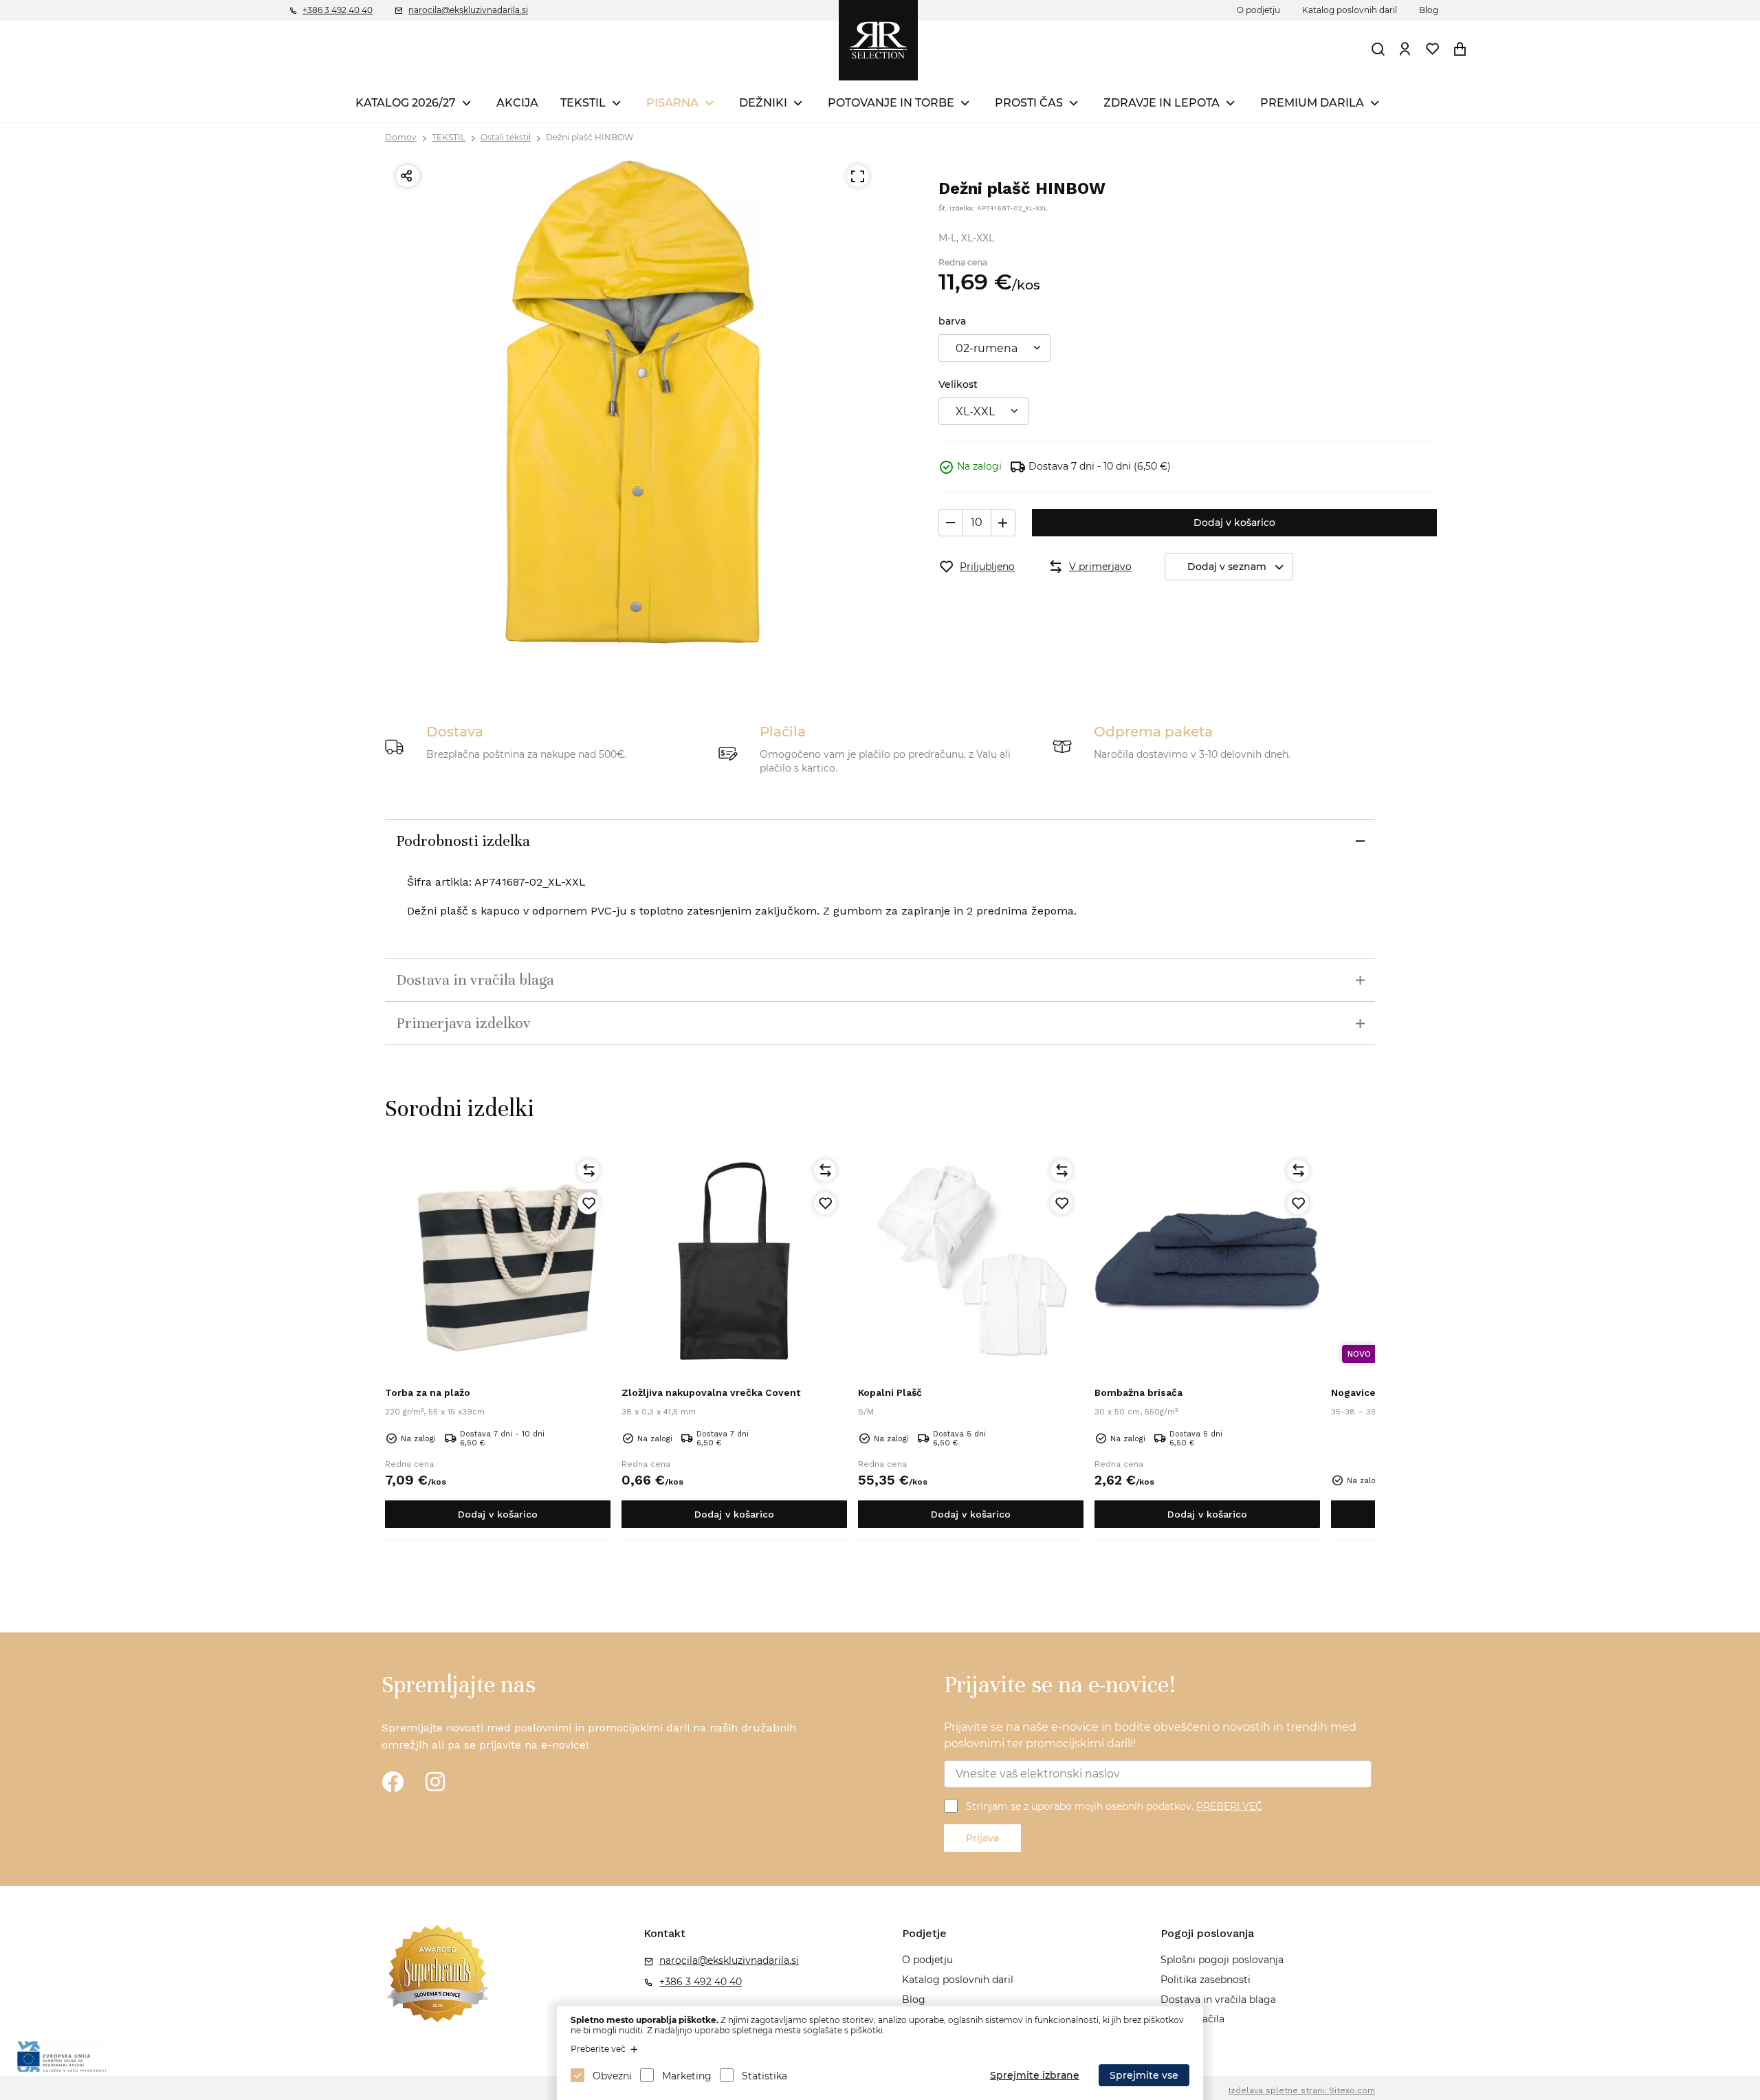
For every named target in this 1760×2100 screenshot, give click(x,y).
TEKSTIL (583, 103)
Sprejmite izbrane (1035, 2075)
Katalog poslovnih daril (1350, 10)
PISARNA (672, 103)
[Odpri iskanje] (1378, 49)
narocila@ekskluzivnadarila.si (468, 10)
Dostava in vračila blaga (1218, 2000)
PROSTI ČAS (1029, 103)
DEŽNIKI (763, 103)
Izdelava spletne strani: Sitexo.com (1302, 2090)
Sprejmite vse (1144, 2075)
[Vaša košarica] (1460, 49)
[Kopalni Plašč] (971, 1261)
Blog (1429, 10)
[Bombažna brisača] (1207, 1261)
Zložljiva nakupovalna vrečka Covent (711, 1392)
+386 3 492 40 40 (338, 10)
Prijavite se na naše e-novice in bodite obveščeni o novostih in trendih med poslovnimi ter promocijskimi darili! (1150, 1735)
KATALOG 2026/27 (406, 103)
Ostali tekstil (506, 137)
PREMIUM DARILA (1312, 103)
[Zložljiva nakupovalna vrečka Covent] (734, 1261)
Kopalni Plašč (890, 1392)
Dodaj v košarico (1234, 523)
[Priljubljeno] (588, 1203)
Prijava (982, 1838)
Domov (401, 137)
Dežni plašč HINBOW (590, 137)
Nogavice (1353, 1392)
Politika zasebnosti (1206, 1980)
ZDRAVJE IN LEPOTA (1162, 103)
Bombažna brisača (1138, 1392)
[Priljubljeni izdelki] (1433, 49)
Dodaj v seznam (1227, 567)
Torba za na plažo (428, 1392)
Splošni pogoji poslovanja (1222, 1960)
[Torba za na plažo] (498, 1261)
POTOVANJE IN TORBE (891, 103)
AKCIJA (517, 103)
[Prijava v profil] (1405, 49)
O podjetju (1258, 10)
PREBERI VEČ (1229, 1806)
